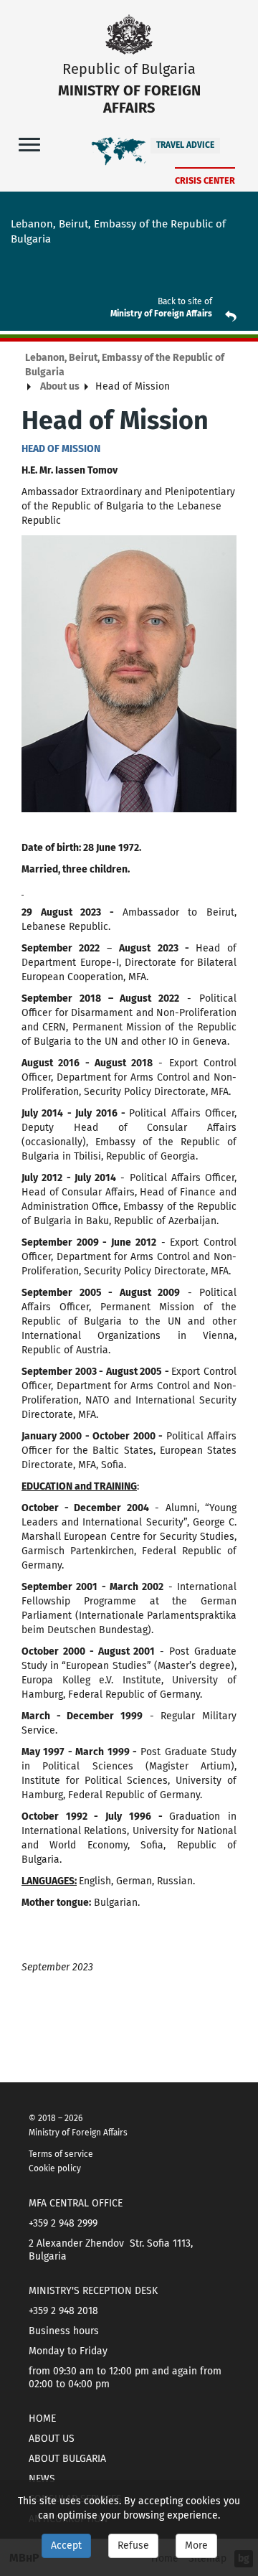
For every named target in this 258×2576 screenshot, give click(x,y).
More (196, 2546)
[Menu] (29, 144)
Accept (66, 2546)
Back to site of (185, 301)
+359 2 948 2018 (63, 2311)
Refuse (133, 2546)
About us (60, 386)
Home (42, 2418)
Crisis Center (205, 180)
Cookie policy (55, 2168)
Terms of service (61, 2154)
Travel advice (185, 145)
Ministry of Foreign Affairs (161, 314)
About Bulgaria (67, 2459)
